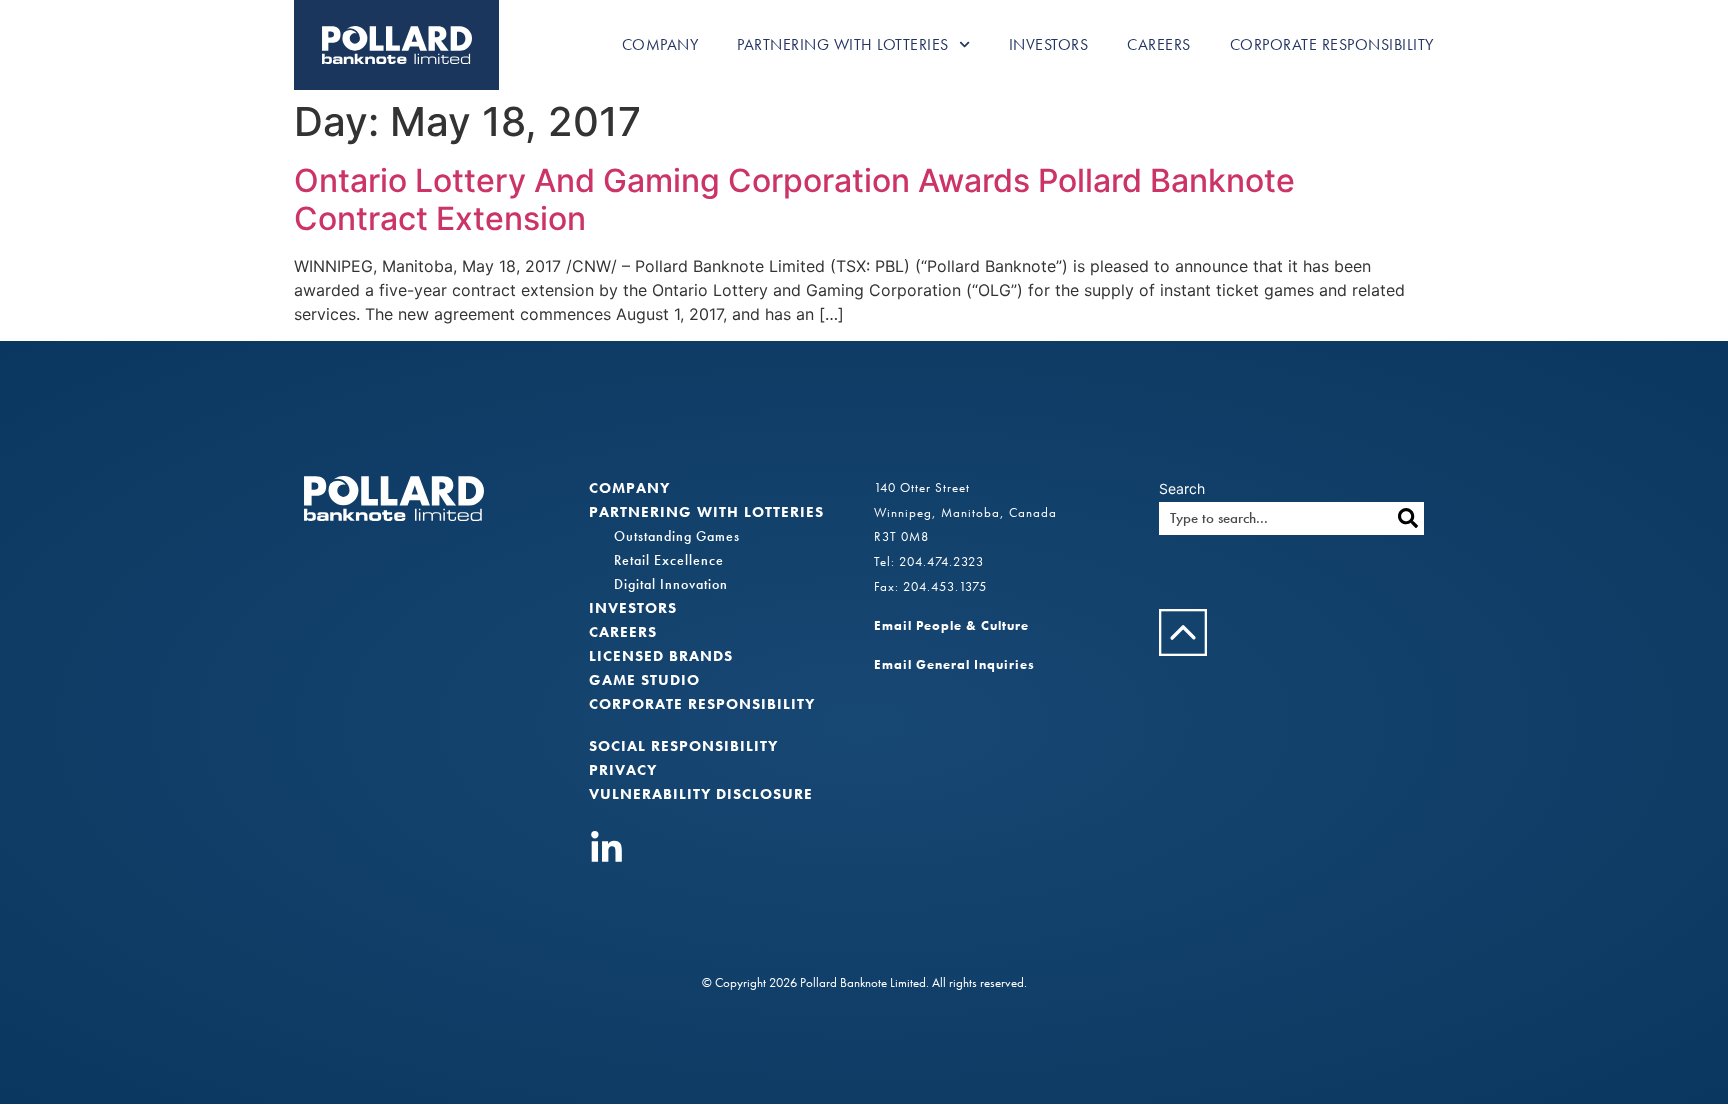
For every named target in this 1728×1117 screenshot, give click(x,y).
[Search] (1407, 518)
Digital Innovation (671, 584)
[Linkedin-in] (606, 848)
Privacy (623, 770)
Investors (1049, 44)
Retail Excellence (669, 560)
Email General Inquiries (954, 664)
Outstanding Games (677, 536)
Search (1182, 489)
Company (660, 44)
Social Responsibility (683, 746)
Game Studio (644, 680)
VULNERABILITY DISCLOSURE (701, 794)
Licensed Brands (661, 656)
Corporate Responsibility (1332, 44)
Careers (1159, 44)
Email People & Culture (951, 625)
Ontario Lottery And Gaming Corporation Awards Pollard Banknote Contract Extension (794, 199)
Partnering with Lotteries (843, 44)
